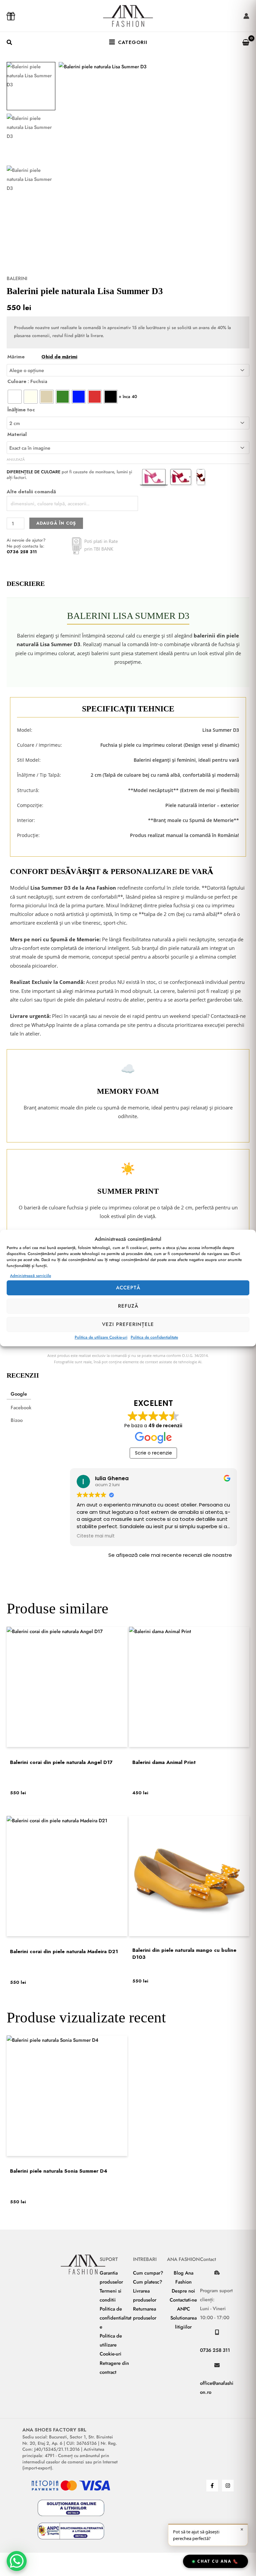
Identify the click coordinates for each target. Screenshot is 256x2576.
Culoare (17, 381)
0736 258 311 (22, 552)
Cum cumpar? (148, 2273)
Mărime (42, 357)
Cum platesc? (148, 2282)
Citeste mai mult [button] (96, 1536)
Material (17, 434)
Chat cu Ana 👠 (218, 2561)
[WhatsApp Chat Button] (17, 2561)
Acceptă (128, 1288)
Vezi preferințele (128, 1324)
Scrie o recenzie (153, 1453)
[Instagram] (228, 2486)
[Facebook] (212, 2486)
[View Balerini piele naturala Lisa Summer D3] (31, 86)
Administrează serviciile (30, 1276)
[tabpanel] (153, 1485)
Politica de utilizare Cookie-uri (101, 1337)
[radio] (15, 397)
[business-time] (217, 2273)
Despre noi (183, 2291)
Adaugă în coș (56, 523)
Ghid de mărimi (59, 357)
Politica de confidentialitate (154, 1337)
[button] (10, 43)
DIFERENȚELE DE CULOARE (33, 472)
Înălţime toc (21, 410)
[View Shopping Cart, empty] (243, 42)
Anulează (16, 459)
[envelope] (217, 2365)
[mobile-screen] (217, 2332)
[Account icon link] (246, 16)
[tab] (19, 1394)
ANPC (183, 2309)
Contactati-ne (183, 2300)
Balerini (17, 278)
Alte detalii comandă (31, 491)
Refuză (128, 1306)
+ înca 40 (128, 397)
